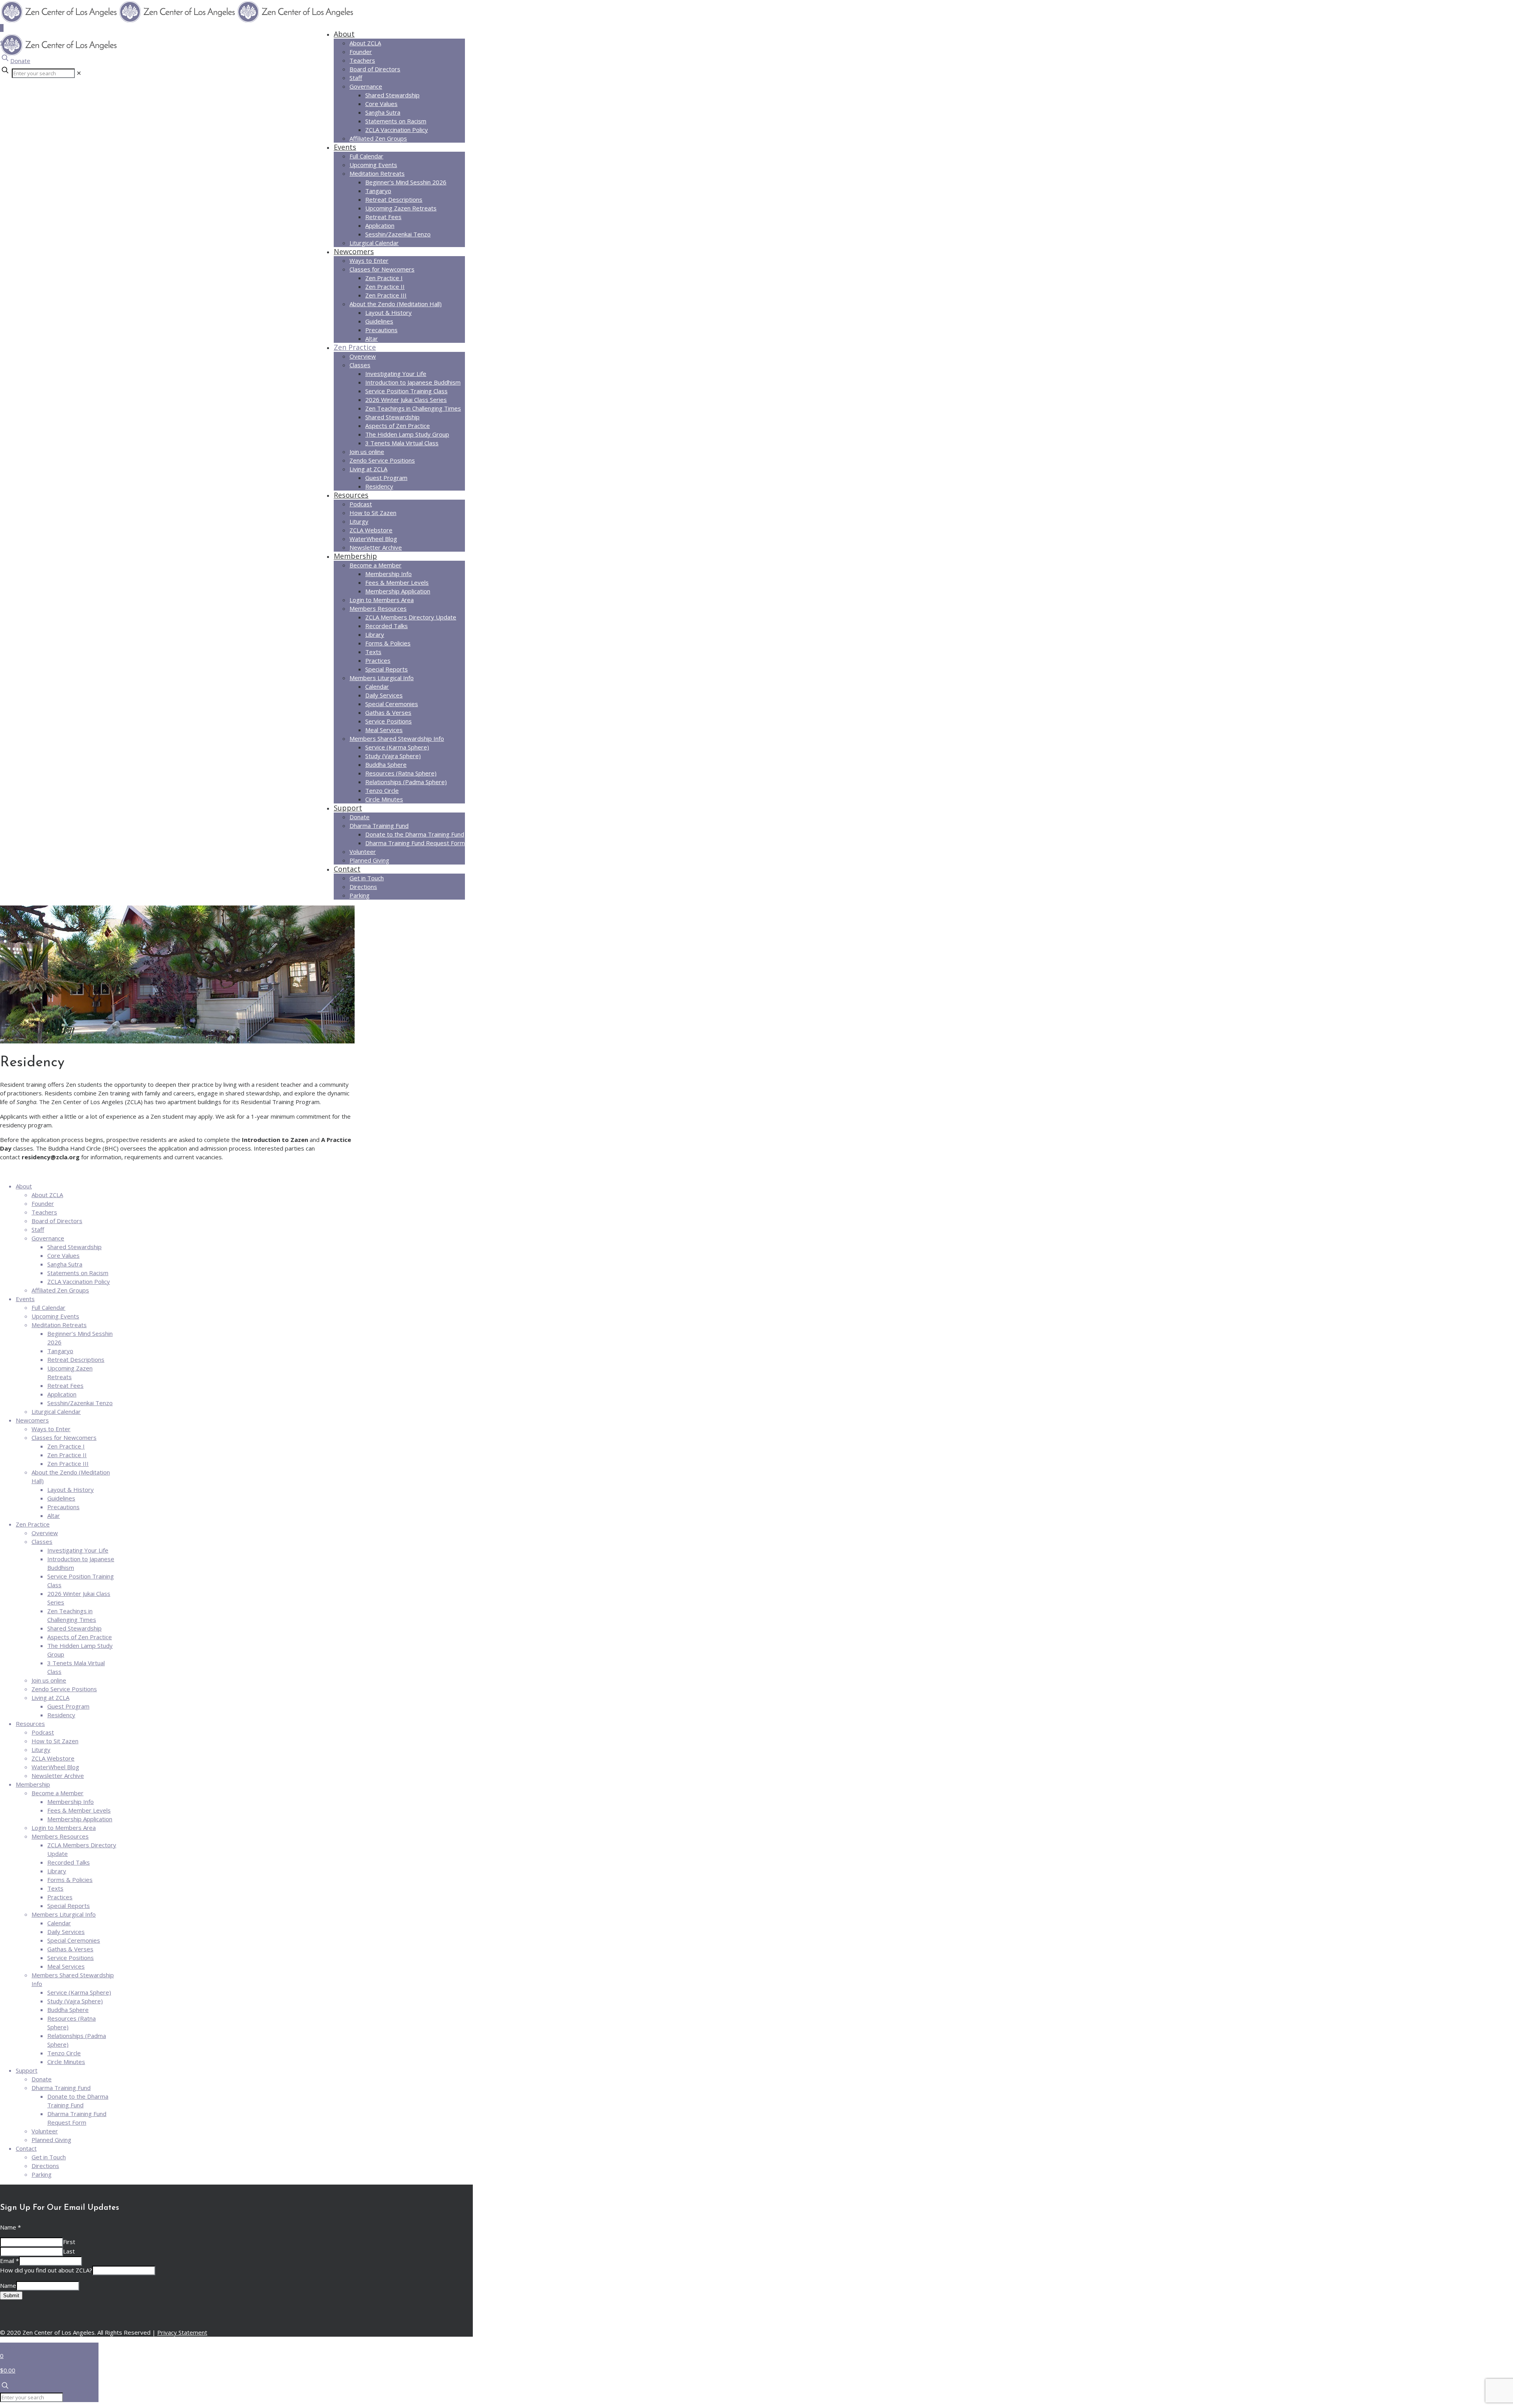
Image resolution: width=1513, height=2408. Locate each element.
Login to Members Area (64, 1828)
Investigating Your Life (78, 1550)
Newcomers (32, 1420)
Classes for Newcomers (64, 1437)
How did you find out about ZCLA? (46, 2270)
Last (69, 2251)
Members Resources (60, 1836)
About (24, 1186)
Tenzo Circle (64, 2053)
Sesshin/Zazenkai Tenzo (80, 1403)
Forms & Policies (70, 1880)
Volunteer (45, 2131)
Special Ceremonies (74, 1940)
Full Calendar (48, 1307)
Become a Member (58, 1793)
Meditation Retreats (59, 1325)
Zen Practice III (68, 1463)
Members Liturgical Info (64, 1914)
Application (62, 1394)
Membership (33, 1784)
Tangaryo (60, 1351)
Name (10, 2227)
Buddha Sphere (68, 2010)
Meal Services (66, 1966)
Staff (38, 1229)
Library (57, 1871)
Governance (48, 1238)
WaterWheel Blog (55, 1767)
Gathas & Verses (70, 1949)
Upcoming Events (55, 1316)
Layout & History (71, 1489)
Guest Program (68, 1706)
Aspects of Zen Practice (80, 1637)
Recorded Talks (69, 1862)
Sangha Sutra (65, 1264)
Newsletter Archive (58, 1776)
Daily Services (66, 1932)
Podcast (43, 1732)
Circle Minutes (66, 2062)
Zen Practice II (67, 1455)
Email (9, 2261)
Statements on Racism (78, 1273)
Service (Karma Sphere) (79, 1992)
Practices (60, 1897)
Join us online (49, 1680)
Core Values (63, 1255)
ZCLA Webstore (53, 1758)
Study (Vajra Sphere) (75, 2001)
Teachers (44, 1212)
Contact (26, 2148)
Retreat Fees (65, 1385)
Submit (11, 2296)
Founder (43, 1203)
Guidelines (61, 1498)
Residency (61, 1715)
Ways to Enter (51, 1429)
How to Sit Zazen (55, 1741)
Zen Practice (33, 1524)
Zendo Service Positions (64, 1689)
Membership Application (80, 1819)
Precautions (63, 1507)
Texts (55, 1888)
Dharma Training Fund (61, 2088)
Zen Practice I (66, 1446)
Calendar (59, 1923)
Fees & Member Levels (79, 1810)
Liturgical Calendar (56, 1411)
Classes (42, 1541)
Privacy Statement (182, 2332)
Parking (42, 2174)
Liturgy (41, 1750)
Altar (54, 1515)
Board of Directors (57, 1221)
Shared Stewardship (74, 1247)
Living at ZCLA (50, 1698)
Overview (45, 1533)
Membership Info (71, 1802)
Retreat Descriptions (76, 1359)
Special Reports (69, 1906)
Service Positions (71, 1958)
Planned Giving (51, 2140)
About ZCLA (47, 1195)
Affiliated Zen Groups (60, 1290)
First (69, 2242)
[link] (79, 73)
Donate (20, 61)
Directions (45, 2166)
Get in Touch (49, 2157)
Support (27, 2070)
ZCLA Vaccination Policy (79, 1281)
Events (25, 1299)
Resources (30, 1724)
